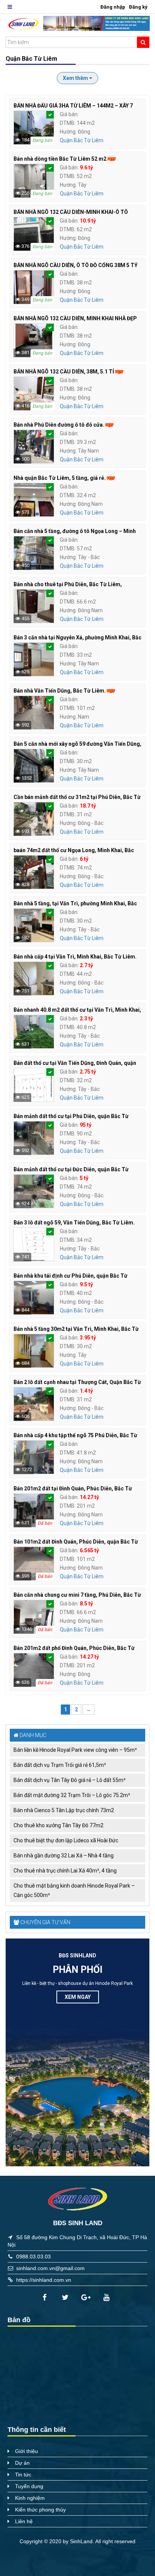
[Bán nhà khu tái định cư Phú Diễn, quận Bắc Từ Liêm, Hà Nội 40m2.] (34, 1297)
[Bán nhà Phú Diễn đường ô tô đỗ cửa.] (34, 446)
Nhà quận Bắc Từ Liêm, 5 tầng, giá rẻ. (60, 478)
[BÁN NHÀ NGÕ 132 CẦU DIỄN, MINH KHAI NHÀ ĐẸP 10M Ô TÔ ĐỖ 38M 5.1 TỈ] (34, 340)
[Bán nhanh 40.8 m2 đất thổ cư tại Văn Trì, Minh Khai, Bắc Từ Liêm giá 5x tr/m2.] (34, 1031)
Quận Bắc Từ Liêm (82, 140)
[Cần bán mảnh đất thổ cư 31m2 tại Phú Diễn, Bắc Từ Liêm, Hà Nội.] (34, 819)
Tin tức (23, 2475)
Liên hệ (24, 2521)
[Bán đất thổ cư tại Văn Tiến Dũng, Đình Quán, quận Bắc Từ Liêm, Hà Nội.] (34, 1084)
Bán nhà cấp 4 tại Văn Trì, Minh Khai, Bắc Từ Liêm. (75, 957)
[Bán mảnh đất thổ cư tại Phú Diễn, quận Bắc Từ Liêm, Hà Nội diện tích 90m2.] (34, 1138)
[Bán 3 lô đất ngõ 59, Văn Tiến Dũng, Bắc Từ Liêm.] (34, 1244)
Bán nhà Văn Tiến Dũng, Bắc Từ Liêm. (60, 691)
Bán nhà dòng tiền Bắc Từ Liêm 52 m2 (60, 159)
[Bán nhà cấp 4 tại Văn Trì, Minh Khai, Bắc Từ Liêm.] (34, 978)
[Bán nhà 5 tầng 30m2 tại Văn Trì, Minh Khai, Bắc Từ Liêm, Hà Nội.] (34, 1350)
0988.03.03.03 (33, 2256)
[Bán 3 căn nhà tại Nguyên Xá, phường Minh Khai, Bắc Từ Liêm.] (34, 659)
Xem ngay (78, 1997)
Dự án (22, 2463)
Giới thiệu (27, 2451)
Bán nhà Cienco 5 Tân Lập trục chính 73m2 (64, 1810)
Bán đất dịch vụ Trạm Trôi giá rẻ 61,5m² (60, 1765)
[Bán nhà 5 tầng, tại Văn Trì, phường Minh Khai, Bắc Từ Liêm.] (34, 925)
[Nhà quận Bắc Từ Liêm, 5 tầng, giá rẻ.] (34, 499)
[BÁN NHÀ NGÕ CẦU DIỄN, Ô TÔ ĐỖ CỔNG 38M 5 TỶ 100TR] (34, 287)
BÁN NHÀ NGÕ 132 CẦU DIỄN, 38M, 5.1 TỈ (64, 372)
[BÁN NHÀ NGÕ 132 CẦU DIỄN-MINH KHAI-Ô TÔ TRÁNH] (34, 233)
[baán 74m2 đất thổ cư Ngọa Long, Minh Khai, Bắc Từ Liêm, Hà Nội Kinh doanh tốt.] (34, 872)
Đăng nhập (113, 7)
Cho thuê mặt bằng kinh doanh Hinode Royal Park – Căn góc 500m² (74, 1890)
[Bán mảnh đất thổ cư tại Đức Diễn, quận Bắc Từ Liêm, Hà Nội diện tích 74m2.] (34, 1191)
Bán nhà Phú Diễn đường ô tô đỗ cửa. (59, 425)
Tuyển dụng (29, 2486)
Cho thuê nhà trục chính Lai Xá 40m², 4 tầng (65, 1871)
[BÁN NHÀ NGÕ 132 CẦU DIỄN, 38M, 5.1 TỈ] (34, 393)
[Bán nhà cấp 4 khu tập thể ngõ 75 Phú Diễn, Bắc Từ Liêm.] (34, 1457)
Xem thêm (76, 78)
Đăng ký (138, 7)
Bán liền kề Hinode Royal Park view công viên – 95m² (75, 1750)
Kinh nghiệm (30, 2498)
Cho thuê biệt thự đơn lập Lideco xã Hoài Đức (66, 1840)
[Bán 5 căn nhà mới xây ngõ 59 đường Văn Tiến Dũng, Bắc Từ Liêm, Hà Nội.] (34, 765)
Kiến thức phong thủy (40, 2510)
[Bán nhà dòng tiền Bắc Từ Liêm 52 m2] (34, 180)
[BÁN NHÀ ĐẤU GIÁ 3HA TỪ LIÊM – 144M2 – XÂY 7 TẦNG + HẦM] (34, 127)
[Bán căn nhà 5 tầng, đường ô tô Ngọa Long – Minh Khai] (34, 553)
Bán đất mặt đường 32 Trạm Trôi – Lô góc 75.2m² (72, 1795)
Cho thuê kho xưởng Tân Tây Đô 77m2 (59, 1825)
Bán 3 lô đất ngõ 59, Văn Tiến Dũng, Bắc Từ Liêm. (74, 1223)
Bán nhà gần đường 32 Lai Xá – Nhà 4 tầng (64, 1856)
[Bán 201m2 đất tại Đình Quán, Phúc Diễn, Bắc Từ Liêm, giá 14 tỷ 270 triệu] (34, 1510)
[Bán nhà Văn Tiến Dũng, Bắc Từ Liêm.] (34, 712)
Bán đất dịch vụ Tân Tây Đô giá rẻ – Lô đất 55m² (70, 1780)
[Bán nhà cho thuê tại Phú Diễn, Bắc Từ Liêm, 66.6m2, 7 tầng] (34, 606)
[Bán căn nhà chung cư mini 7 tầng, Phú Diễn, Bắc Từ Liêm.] (34, 1616)
